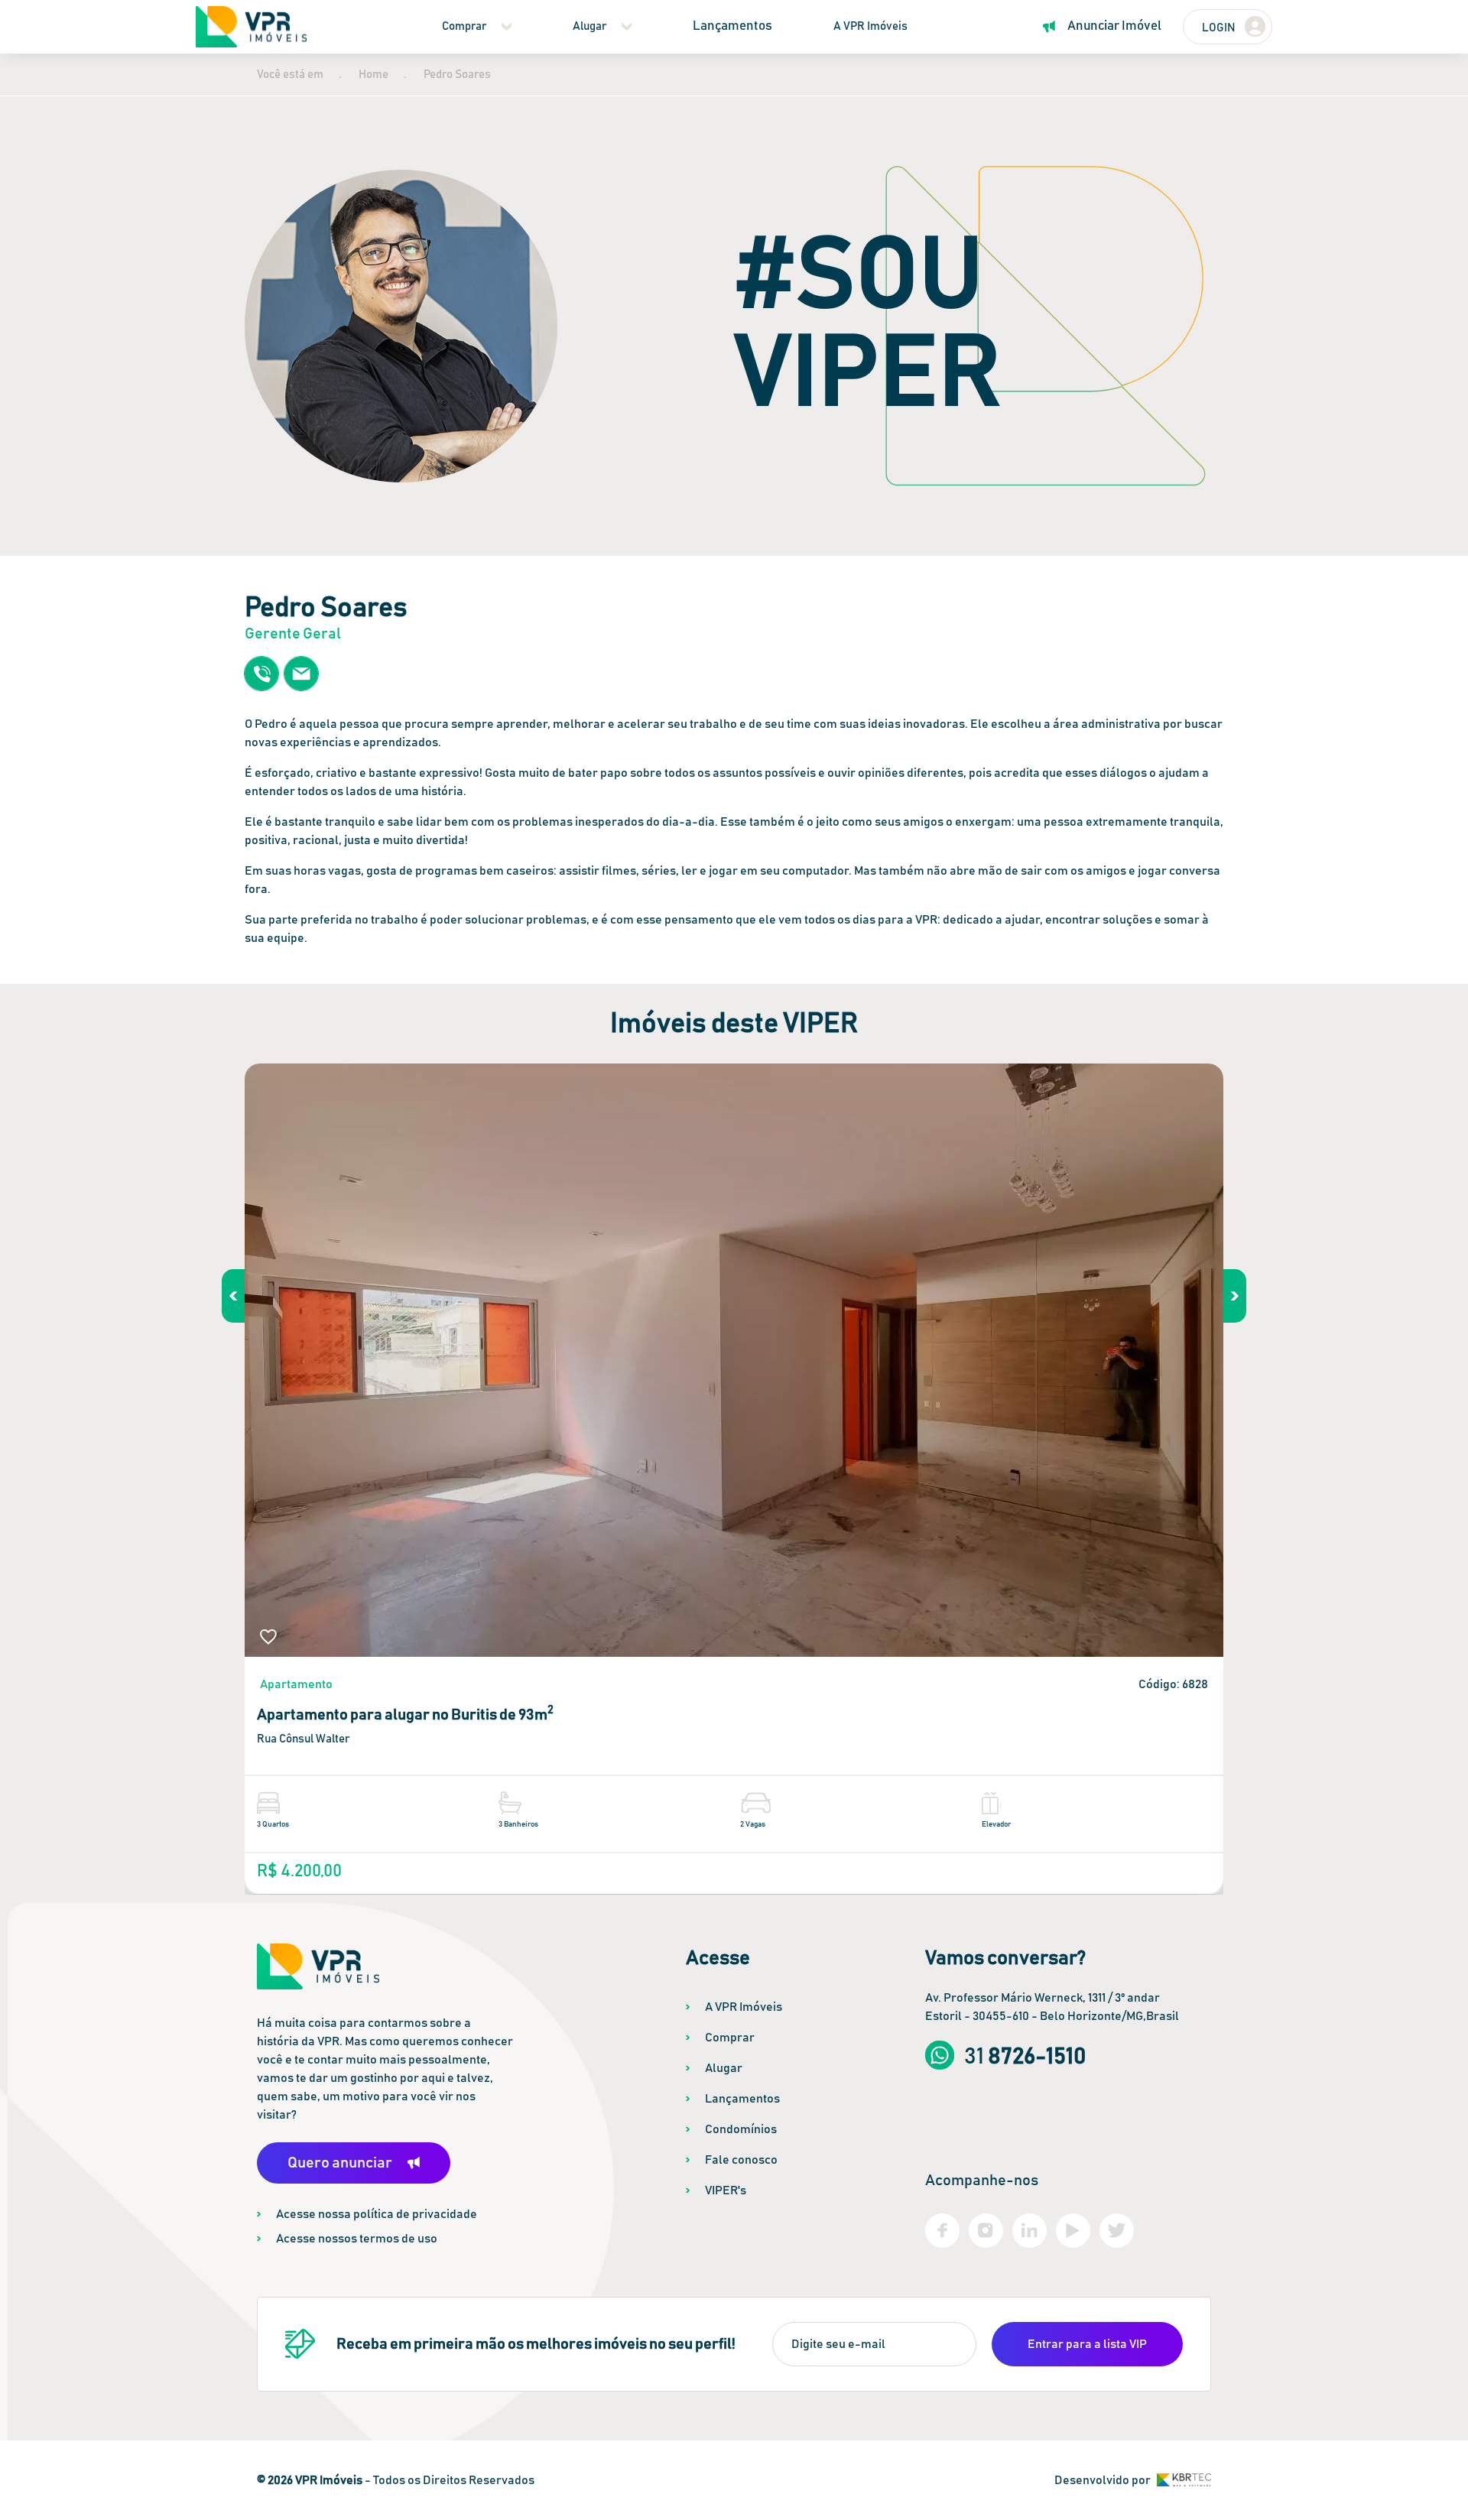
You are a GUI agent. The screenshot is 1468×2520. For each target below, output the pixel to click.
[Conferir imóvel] (734, 1360)
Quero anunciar (340, 2163)
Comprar (464, 26)
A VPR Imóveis (870, 26)
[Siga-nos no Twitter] (1117, 2231)
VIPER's (726, 2190)
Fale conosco (741, 2160)
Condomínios (741, 2129)
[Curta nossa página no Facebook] (942, 2231)
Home (373, 75)
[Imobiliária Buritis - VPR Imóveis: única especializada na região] (251, 27)
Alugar (589, 26)
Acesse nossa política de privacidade (377, 2214)
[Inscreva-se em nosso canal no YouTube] (1073, 2231)
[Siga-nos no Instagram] (986, 2231)
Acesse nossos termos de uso (357, 2239)
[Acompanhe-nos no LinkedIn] (1030, 2231)
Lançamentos (732, 26)
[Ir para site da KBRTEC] (1184, 2480)
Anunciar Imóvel (1114, 26)
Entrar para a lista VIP (1087, 2344)
